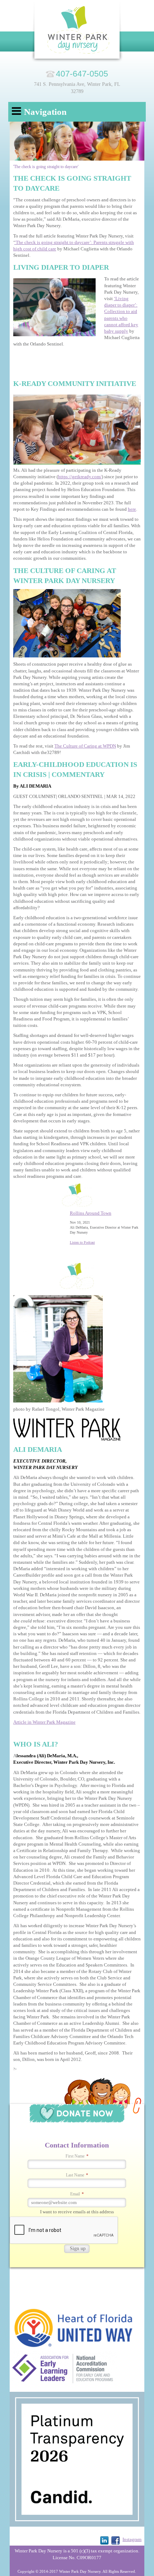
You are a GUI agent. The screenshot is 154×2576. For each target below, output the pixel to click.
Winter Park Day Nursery (77, 32)
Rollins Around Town (91, 1213)
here (132, 509)
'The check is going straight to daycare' (46, 167)
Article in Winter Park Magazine (44, 1722)
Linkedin (104, 2540)
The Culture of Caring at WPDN (85, 746)
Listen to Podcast (82, 1242)
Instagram (132, 2539)
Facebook (115, 2540)
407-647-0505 (82, 74)
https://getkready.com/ (80, 477)
